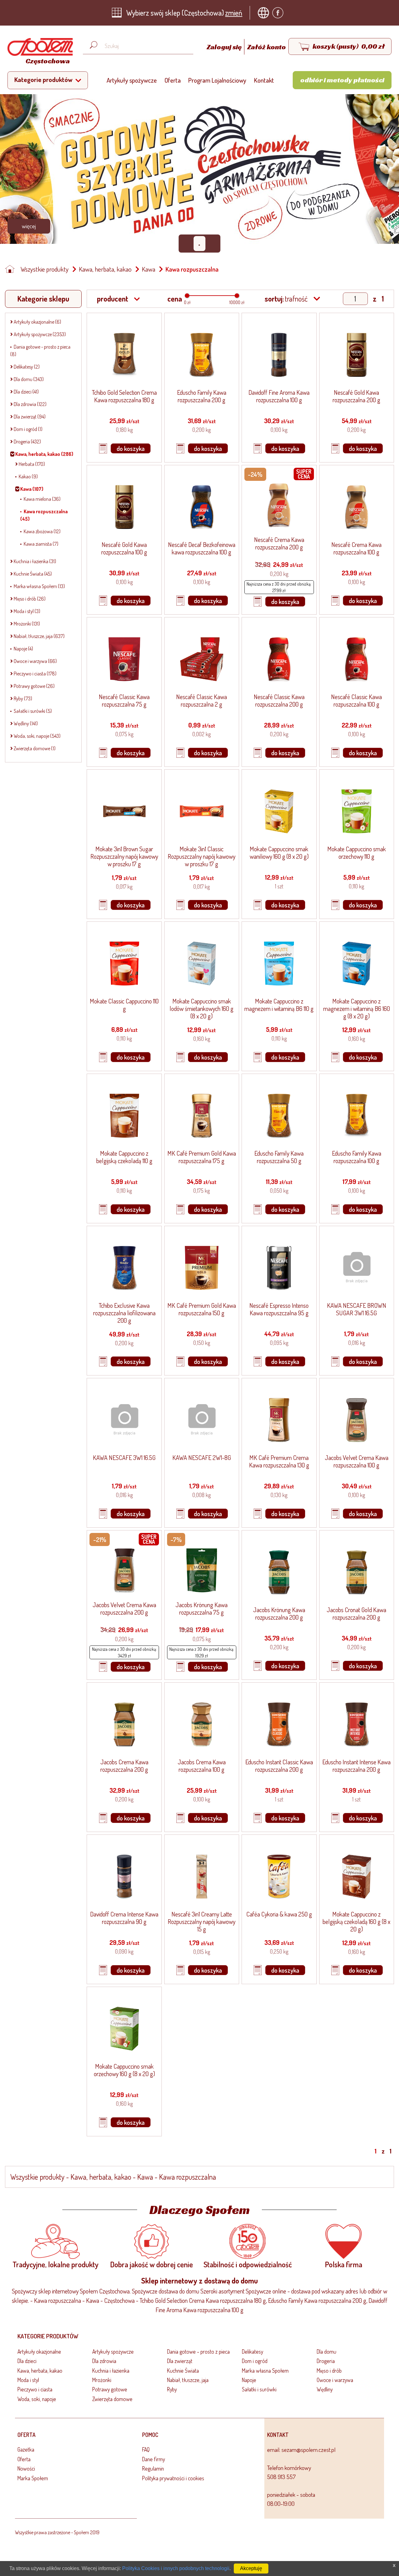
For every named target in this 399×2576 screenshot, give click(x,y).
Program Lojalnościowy (217, 80)
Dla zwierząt (180, 2361)
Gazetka (26, 2449)
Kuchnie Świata (183, 2371)
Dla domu (327, 2351)
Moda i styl (28, 2380)
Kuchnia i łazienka (111, 2371)
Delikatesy (252, 2351)
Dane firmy (154, 2459)
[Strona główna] (12, 269)
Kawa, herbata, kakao (105, 269)
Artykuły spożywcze (132, 80)
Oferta (173, 80)
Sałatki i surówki (259, 2389)
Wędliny (325, 2389)
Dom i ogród (255, 2361)
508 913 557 (281, 2477)
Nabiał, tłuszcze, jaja (188, 2380)
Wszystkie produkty (45, 269)
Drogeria (326, 2361)
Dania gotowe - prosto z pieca (198, 2351)
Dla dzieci (27, 2361)
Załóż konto (267, 47)
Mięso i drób (329, 2371)
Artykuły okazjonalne (39, 2351)
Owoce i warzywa (335, 2380)
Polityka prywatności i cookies (173, 2478)
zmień (234, 13)
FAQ (146, 2449)
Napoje (249, 2380)
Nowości (26, 2468)
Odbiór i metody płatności (342, 80)
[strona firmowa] (265, 13)
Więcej (29, 226)
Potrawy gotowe (110, 2389)
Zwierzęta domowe (112, 2399)
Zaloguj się (225, 47)
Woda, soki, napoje (37, 2399)
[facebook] (279, 13)
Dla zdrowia (104, 2361)
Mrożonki (102, 2380)
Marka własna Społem (265, 2371)
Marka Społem (33, 2478)
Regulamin (153, 2468)
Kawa (149, 269)
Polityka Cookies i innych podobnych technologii (176, 2568)
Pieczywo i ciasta (35, 2389)
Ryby (172, 2389)
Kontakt (264, 80)
